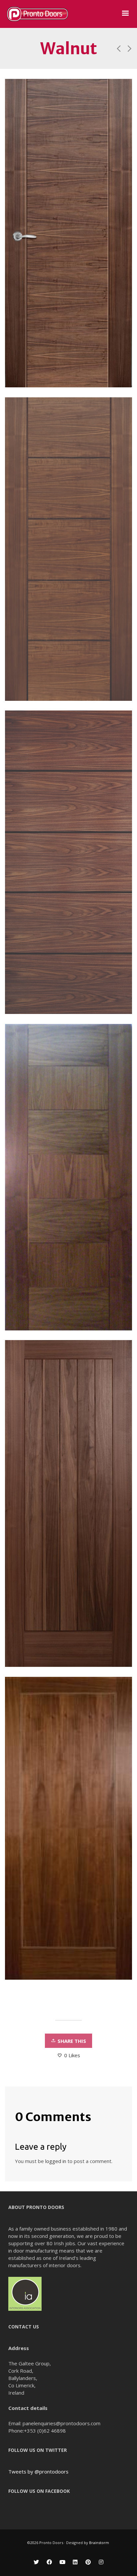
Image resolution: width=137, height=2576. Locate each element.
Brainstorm (100, 2543)
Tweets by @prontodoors (38, 2472)
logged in (56, 2161)
